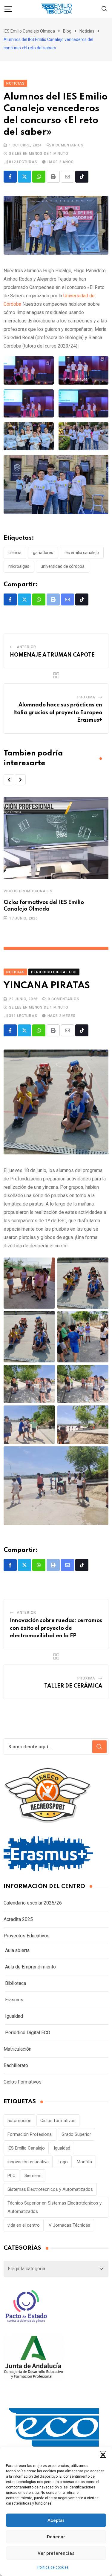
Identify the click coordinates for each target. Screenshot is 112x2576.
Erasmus (14, 2000)
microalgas (19, 566)
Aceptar (56, 2520)
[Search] (105, 9)
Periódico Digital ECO (28, 2033)
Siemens (33, 2176)
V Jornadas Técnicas (69, 2225)
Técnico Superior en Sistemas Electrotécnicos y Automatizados (55, 2207)
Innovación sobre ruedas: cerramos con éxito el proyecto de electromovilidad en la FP (56, 1628)
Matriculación (17, 2049)
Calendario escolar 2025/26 (33, 1903)
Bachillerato (16, 2065)
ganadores (43, 553)
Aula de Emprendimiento (30, 1967)
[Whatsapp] (39, 177)
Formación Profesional (30, 2134)
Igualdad (14, 2016)
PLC (11, 2176)
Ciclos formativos (58, 2121)
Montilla (84, 2162)
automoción (19, 2121)
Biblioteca (16, 1983)
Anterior (26, 647)
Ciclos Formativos (23, 2082)
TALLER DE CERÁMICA (73, 1686)
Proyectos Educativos (27, 1936)
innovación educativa (28, 2162)
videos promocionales (28, 891)
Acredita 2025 (18, 1919)
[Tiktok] (82, 177)
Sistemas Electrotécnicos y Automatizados (50, 2189)
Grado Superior (76, 2134)
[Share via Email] (67, 177)
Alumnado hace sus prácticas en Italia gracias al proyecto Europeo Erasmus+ (58, 713)
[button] (103, 2454)
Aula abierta (17, 1950)
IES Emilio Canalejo (82, 553)
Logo (63, 2162)
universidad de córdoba (63, 566)
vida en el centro (24, 2225)
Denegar (56, 2537)
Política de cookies (53, 2567)
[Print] (53, 177)
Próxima (86, 697)
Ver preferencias (56, 2553)
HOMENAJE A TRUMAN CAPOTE (52, 655)
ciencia (15, 553)
